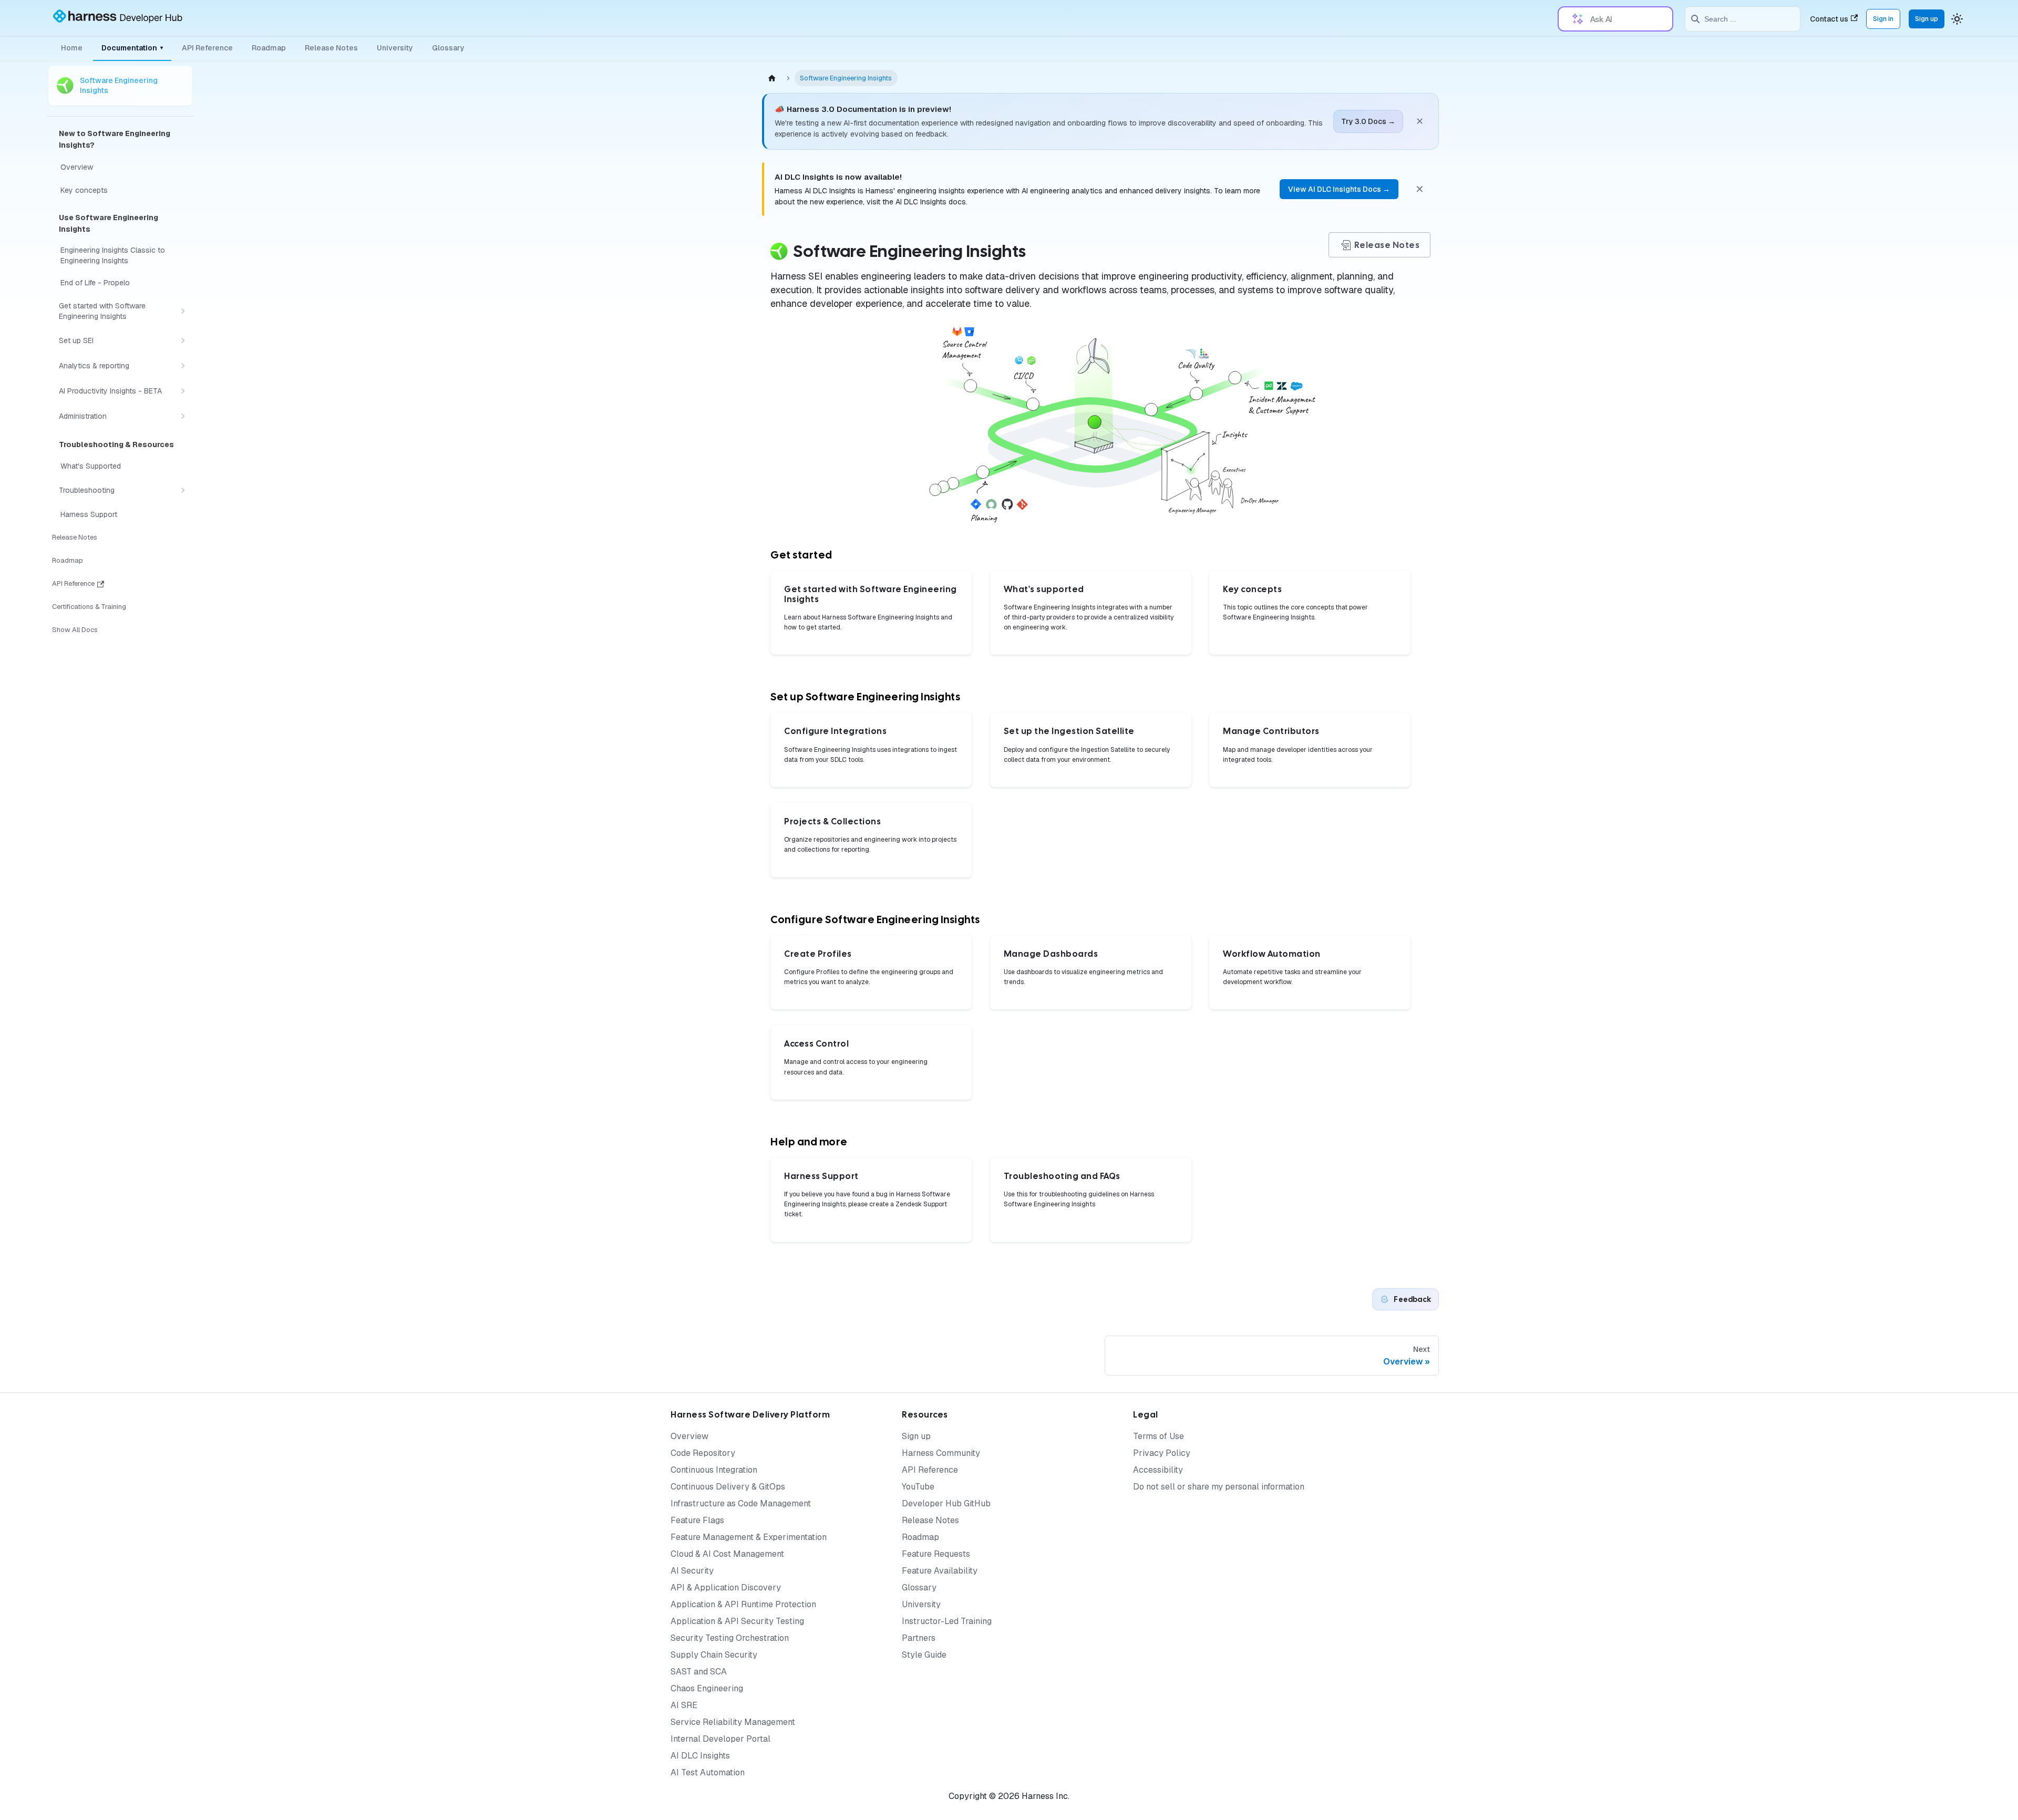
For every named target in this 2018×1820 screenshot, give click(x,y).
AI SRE (684, 1705)
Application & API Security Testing (737, 1621)
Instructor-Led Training (947, 1621)
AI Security (692, 1571)
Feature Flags (697, 1520)
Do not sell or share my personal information (1219, 1487)
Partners (919, 1638)
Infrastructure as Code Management (741, 1503)
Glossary (448, 48)
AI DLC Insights (700, 1756)
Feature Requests (936, 1554)
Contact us (1829, 19)
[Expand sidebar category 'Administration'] (183, 416)
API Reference (207, 48)
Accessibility (1158, 1470)
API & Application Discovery (726, 1588)
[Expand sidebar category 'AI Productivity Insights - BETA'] (183, 391)
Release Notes (331, 48)
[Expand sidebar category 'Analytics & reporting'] (183, 366)
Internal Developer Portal (720, 1739)
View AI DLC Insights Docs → (1339, 189)
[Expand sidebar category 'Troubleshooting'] (183, 490)
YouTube (918, 1487)
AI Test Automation (708, 1772)
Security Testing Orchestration (730, 1638)
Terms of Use (1159, 1436)
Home (72, 48)
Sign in (1883, 19)
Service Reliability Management (733, 1722)
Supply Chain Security (714, 1655)
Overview (689, 1436)
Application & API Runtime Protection (743, 1604)
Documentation (132, 48)
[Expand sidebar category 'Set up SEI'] (183, 340)
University (395, 48)
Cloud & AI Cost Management (727, 1554)
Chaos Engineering (707, 1688)
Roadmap (269, 48)
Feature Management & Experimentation (749, 1537)
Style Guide (924, 1655)
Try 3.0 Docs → (1368, 121)
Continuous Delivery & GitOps (728, 1487)
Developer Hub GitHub (946, 1503)
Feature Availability (940, 1571)
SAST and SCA (699, 1672)
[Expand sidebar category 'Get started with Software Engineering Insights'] (183, 311)
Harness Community (941, 1453)
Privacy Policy (1162, 1453)
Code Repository (703, 1453)
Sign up (1927, 19)
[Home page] (772, 78)
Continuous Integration (714, 1470)
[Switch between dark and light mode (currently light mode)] (1957, 19)
